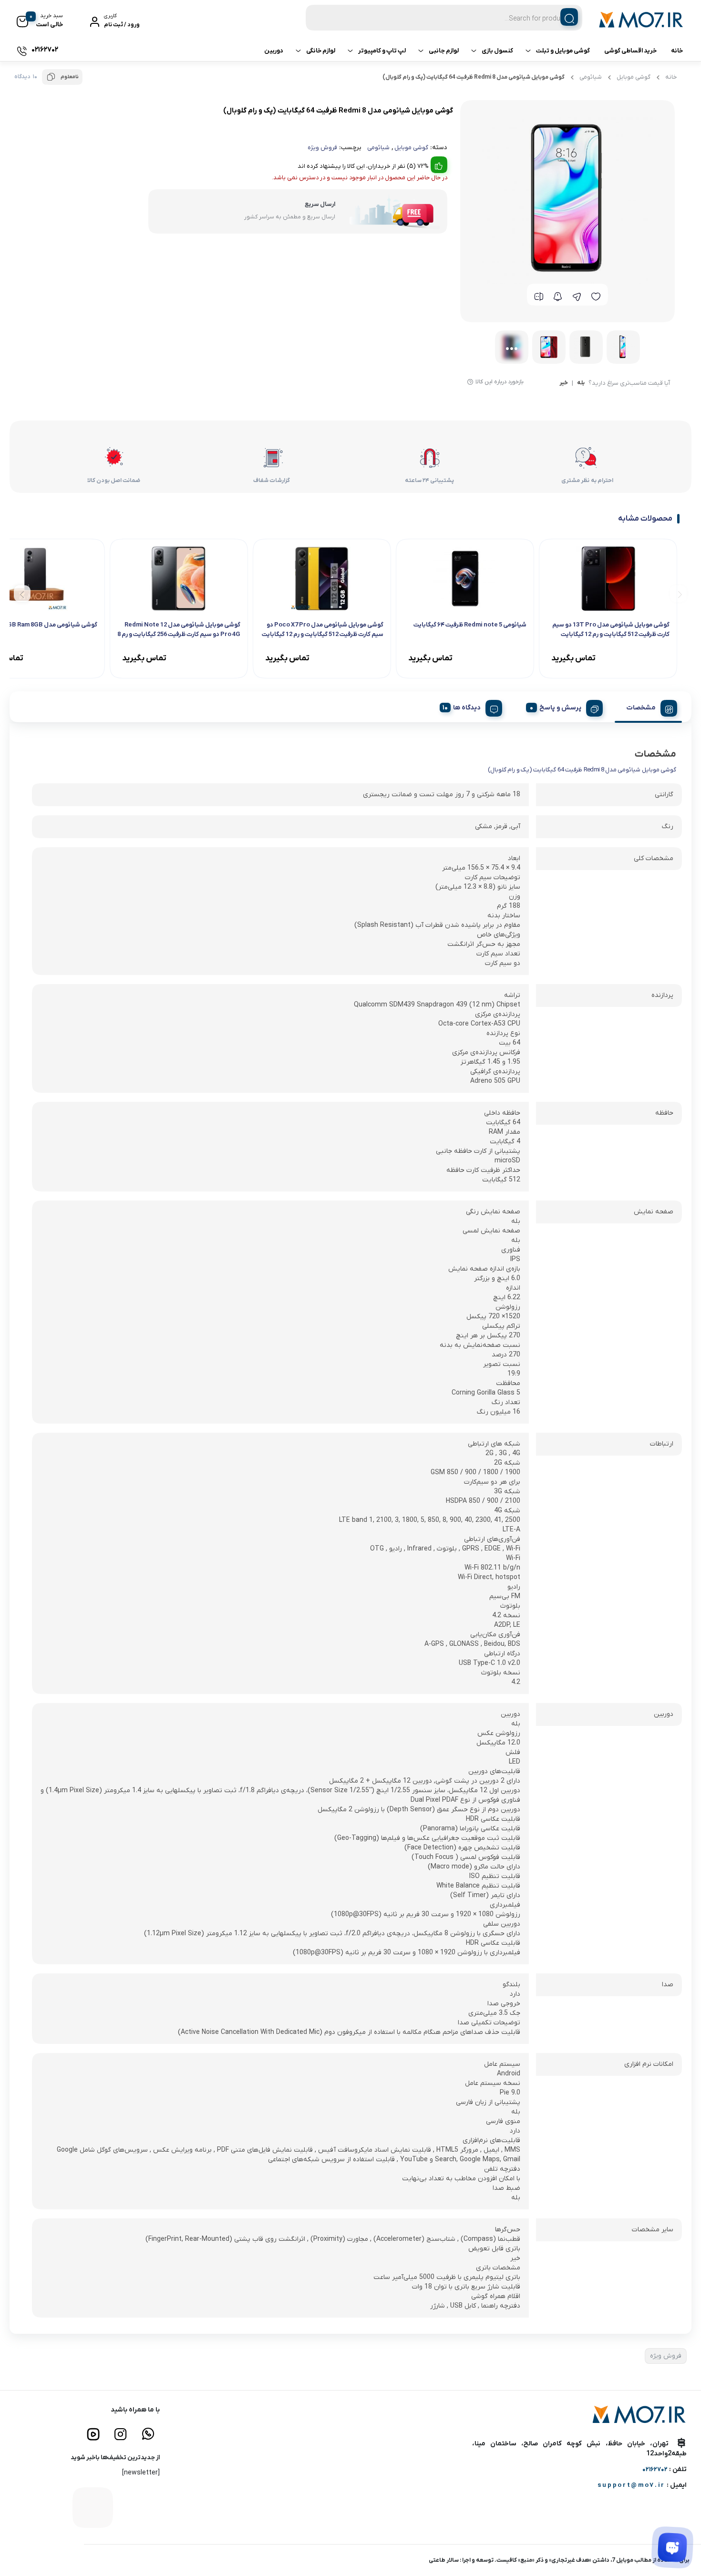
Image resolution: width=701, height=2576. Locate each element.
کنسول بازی (497, 51)
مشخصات (641, 708)
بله (581, 383)
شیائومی (591, 77)
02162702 (655, 2469)
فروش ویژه (322, 148)
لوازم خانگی (321, 51)
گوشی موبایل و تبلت (563, 51)
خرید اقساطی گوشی (630, 51)
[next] (22, 593)
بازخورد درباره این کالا (500, 382)
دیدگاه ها (467, 708)
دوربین (274, 51)
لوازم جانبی (444, 51)
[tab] (648, 707)
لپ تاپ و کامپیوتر (382, 51)
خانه (677, 51)
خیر (564, 383)
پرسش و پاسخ (560, 708)
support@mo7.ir (631, 2485)
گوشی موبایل (634, 77)
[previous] (678, 593)
